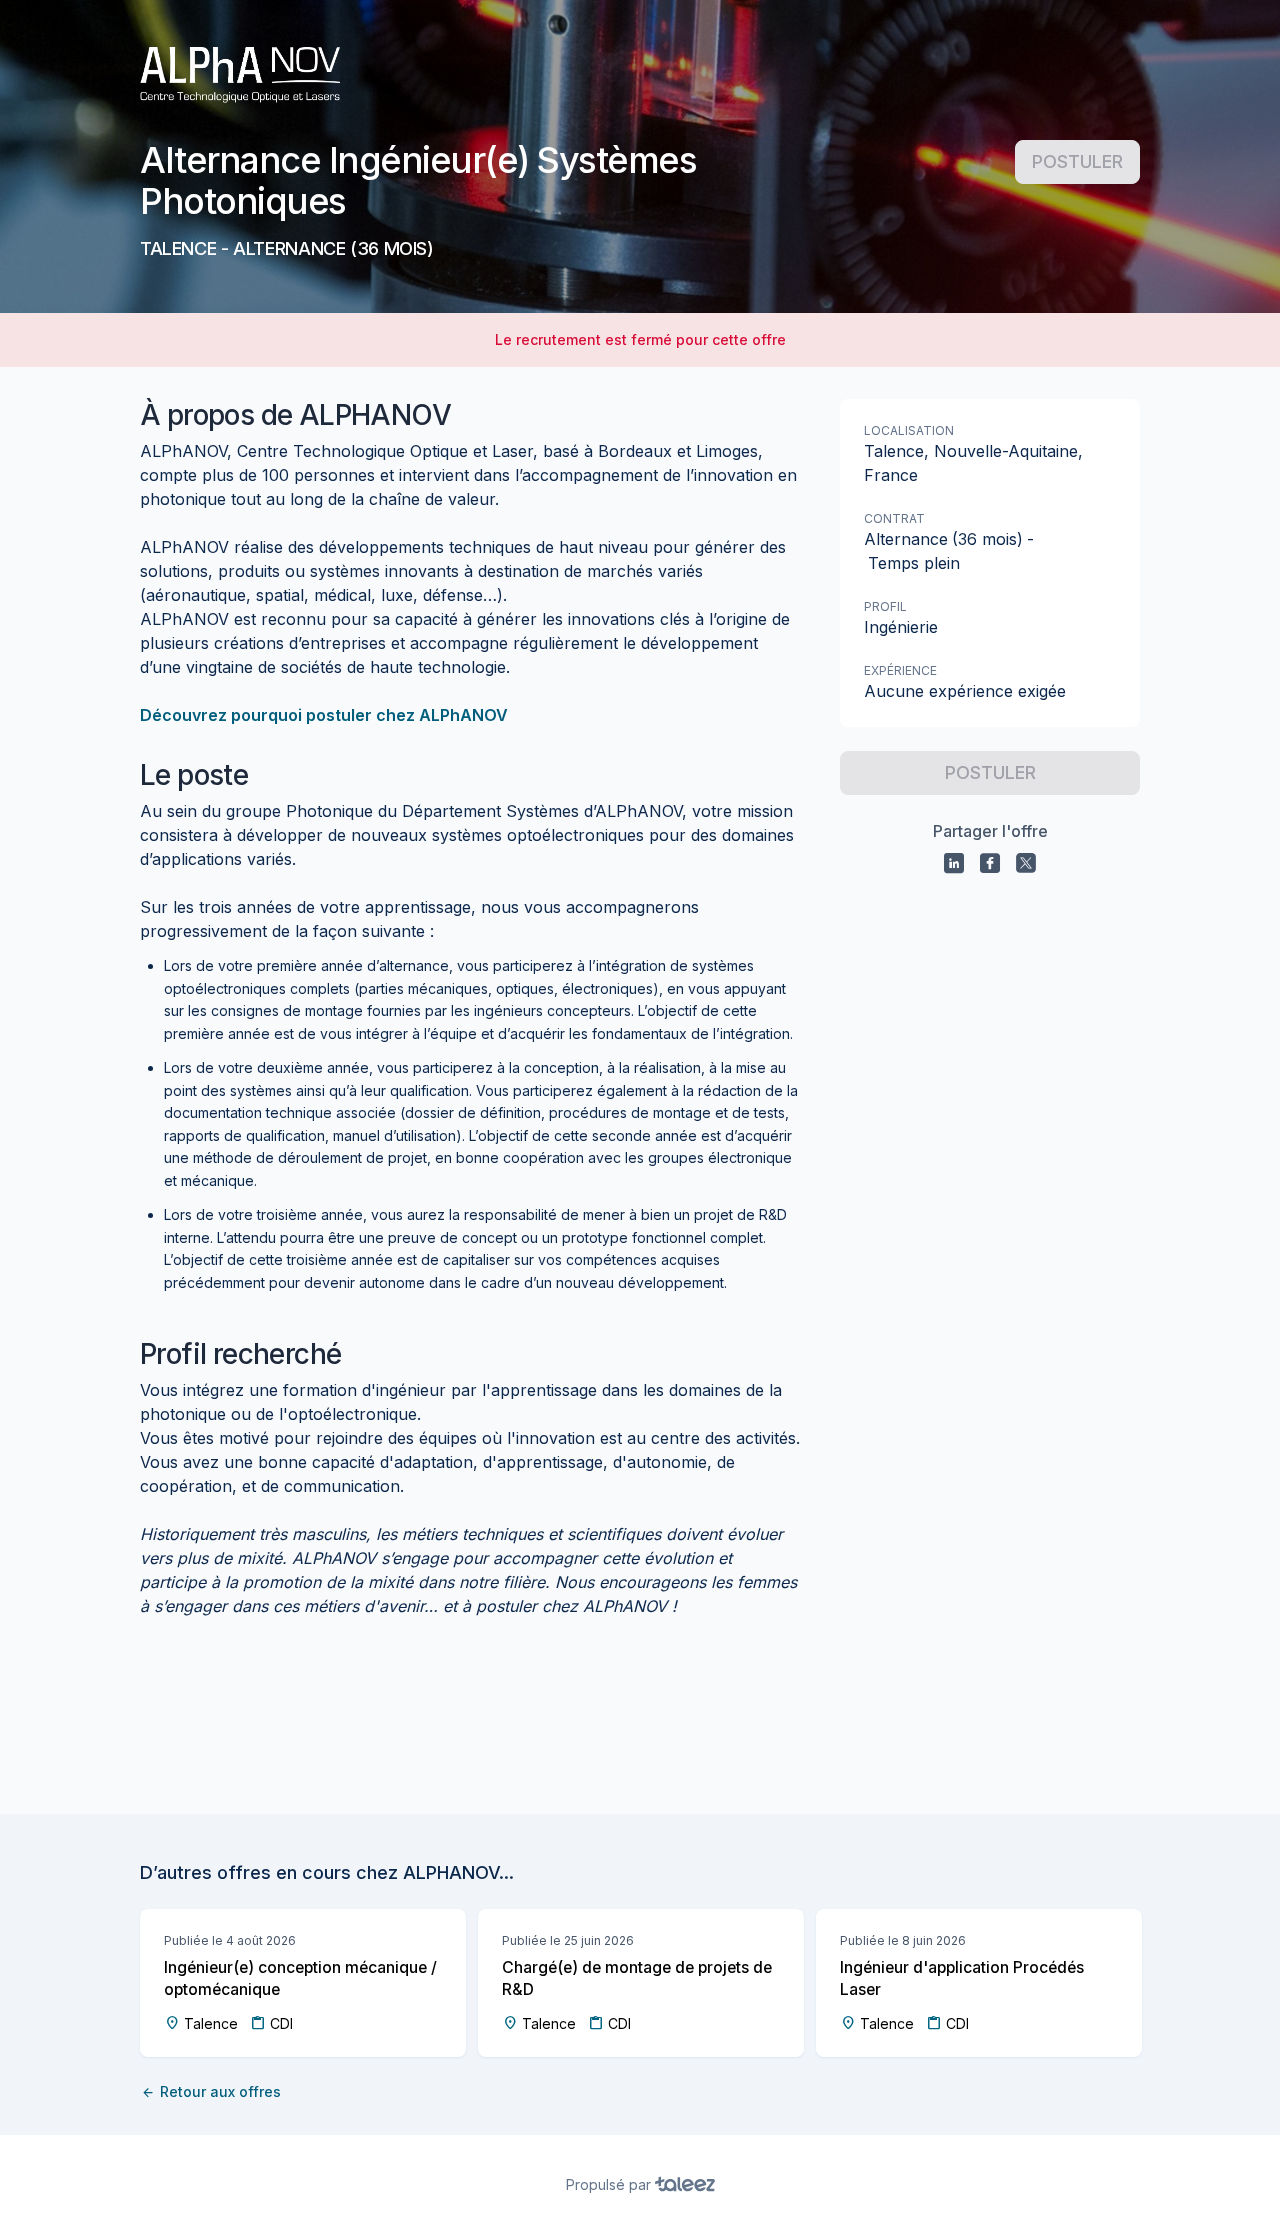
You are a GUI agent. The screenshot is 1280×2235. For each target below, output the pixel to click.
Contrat (894, 518)
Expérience (900, 670)
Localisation (909, 430)
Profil (885, 606)
